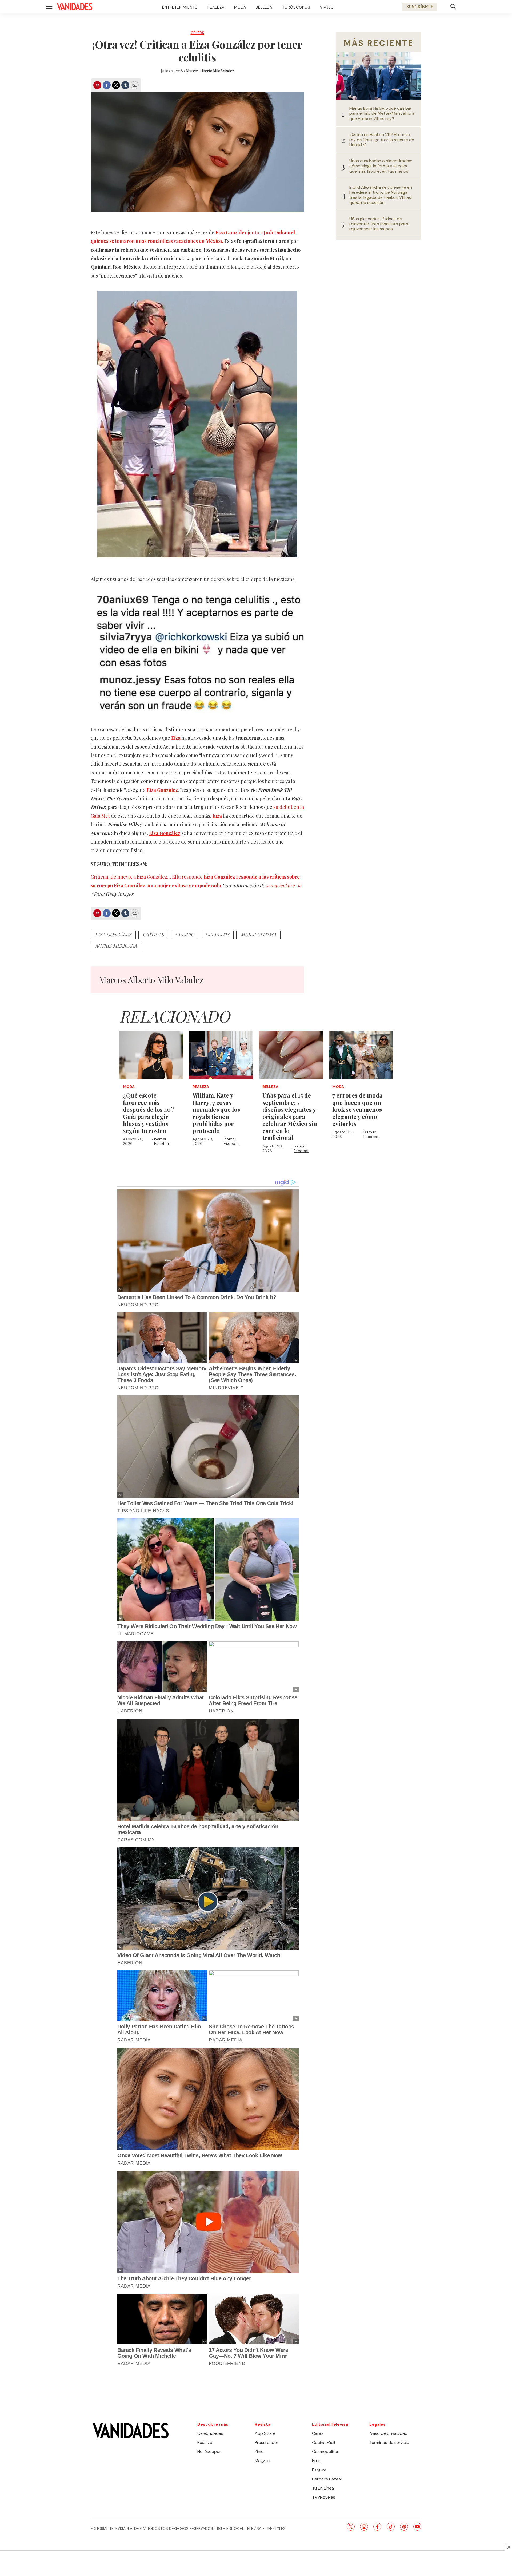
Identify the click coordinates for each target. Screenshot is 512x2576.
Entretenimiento (180, 7)
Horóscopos (296, 7)
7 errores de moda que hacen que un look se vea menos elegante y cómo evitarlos (357, 1109)
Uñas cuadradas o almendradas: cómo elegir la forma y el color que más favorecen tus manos (381, 166)
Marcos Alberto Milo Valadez (210, 71)
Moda (240, 7)
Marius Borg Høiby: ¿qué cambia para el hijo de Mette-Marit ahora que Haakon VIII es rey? (382, 113)
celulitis (217, 935)
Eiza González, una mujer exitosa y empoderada (167, 885)
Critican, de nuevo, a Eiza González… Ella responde (147, 877)
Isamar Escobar (162, 1141)
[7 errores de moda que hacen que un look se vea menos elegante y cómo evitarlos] (361, 1055)
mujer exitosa (258, 935)
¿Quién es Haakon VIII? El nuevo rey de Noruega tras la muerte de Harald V (382, 140)
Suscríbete (420, 7)
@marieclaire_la (284, 885)
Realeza (216, 7)
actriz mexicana (116, 946)
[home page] (75, 7)
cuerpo (185, 935)
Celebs (197, 33)
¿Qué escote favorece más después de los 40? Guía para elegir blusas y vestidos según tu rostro (148, 1113)
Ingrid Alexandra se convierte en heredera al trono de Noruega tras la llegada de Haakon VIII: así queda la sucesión (381, 195)
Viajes (327, 7)
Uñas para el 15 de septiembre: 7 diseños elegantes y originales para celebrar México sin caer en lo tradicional (290, 1117)
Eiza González (162, 790)
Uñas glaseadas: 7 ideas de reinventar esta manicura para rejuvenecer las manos (379, 224)
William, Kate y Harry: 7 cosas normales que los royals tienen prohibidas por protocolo (216, 1113)
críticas (153, 935)
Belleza (264, 7)
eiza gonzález (113, 935)
